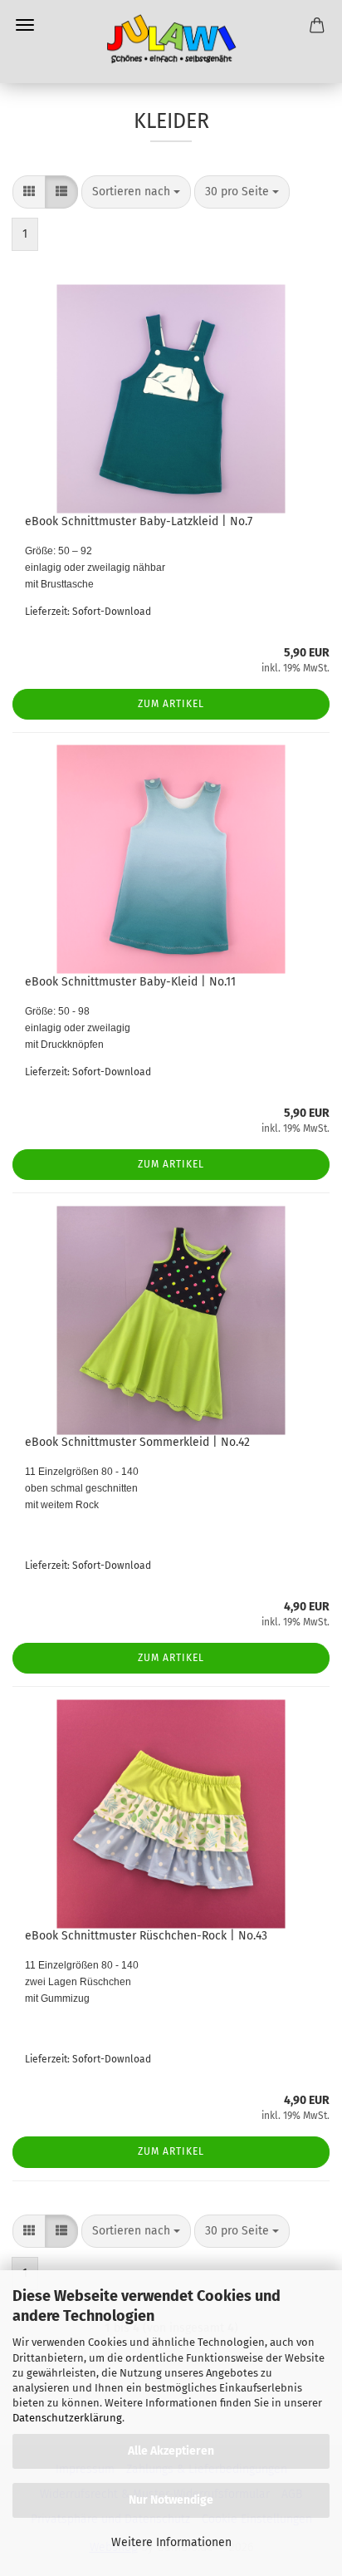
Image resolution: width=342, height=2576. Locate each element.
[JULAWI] (171, 42)
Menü (25, 25)
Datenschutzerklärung (67, 2418)
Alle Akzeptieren (171, 2451)
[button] (29, 192)
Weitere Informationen (171, 2542)
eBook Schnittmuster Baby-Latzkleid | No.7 (139, 521)
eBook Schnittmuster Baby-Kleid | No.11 (130, 982)
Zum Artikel (171, 704)
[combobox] (136, 192)
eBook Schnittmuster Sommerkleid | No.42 (137, 1442)
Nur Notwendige (171, 2500)
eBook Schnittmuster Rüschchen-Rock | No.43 (146, 1936)
